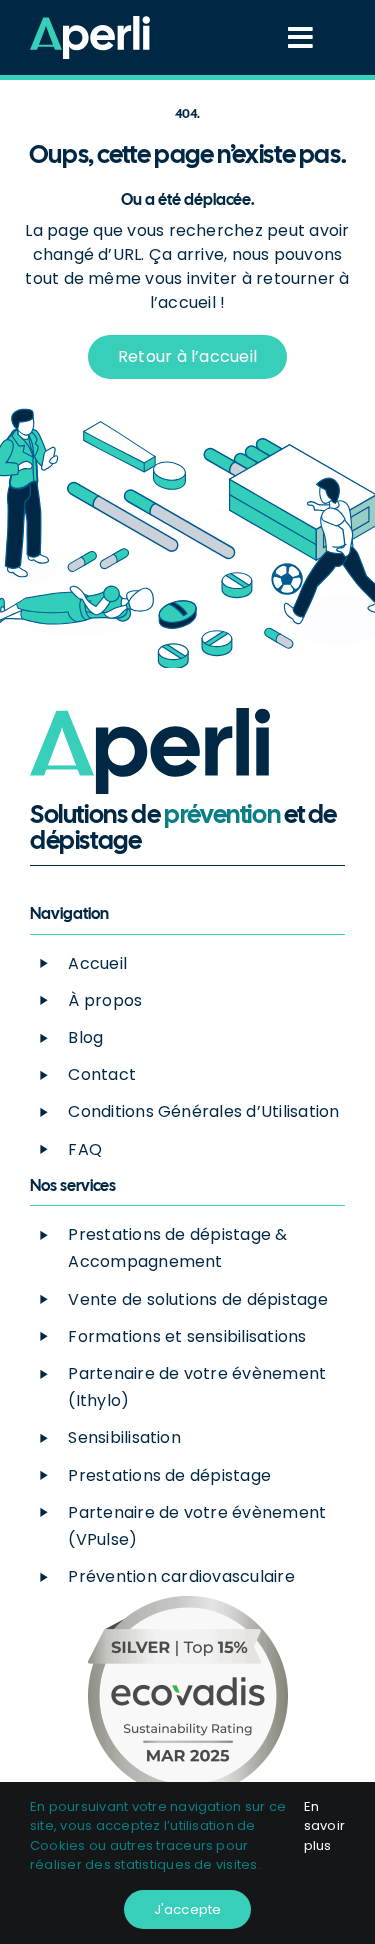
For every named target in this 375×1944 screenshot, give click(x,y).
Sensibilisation (124, 1437)
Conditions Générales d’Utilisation (203, 1111)
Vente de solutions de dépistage (197, 1299)
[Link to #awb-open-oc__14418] (301, 38)
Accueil (97, 963)
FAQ (85, 1149)
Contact (102, 1074)
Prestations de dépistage (169, 1475)
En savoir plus (324, 1826)
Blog (85, 1037)
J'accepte (188, 1909)
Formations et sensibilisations (187, 1336)
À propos (105, 1000)
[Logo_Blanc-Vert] (90, 23)
